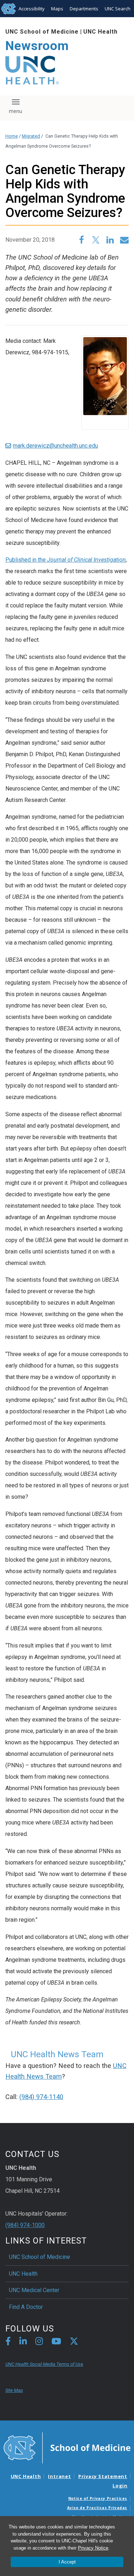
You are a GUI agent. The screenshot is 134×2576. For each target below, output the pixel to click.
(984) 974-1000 (25, 2225)
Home (12, 136)
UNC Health (100, 32)
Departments (84, 9)
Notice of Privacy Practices (98, 2498)
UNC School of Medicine (42, 32)
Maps (57, 9)
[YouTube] (56, 2342)
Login (120, 2486)
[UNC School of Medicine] (67, 2447)
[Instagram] (39, 2342)
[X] (74, 2342)
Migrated (31, 136)
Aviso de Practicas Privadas (97, 2508)
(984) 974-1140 (41, 2097)
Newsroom (37, 46)
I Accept (67, 2562)
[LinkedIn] (23, 2342)
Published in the (66, 560)
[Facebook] (8, 2342)
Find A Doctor (26, 2307)
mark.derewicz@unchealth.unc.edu (55, 446)
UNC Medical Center (34, 2290)
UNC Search (118, 9)
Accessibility (32, 9)
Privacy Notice (93, 2548)
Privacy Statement (103, 2476)
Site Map (14, 2390)
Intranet (59, 2476)
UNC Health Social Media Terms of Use (44, 2364)
